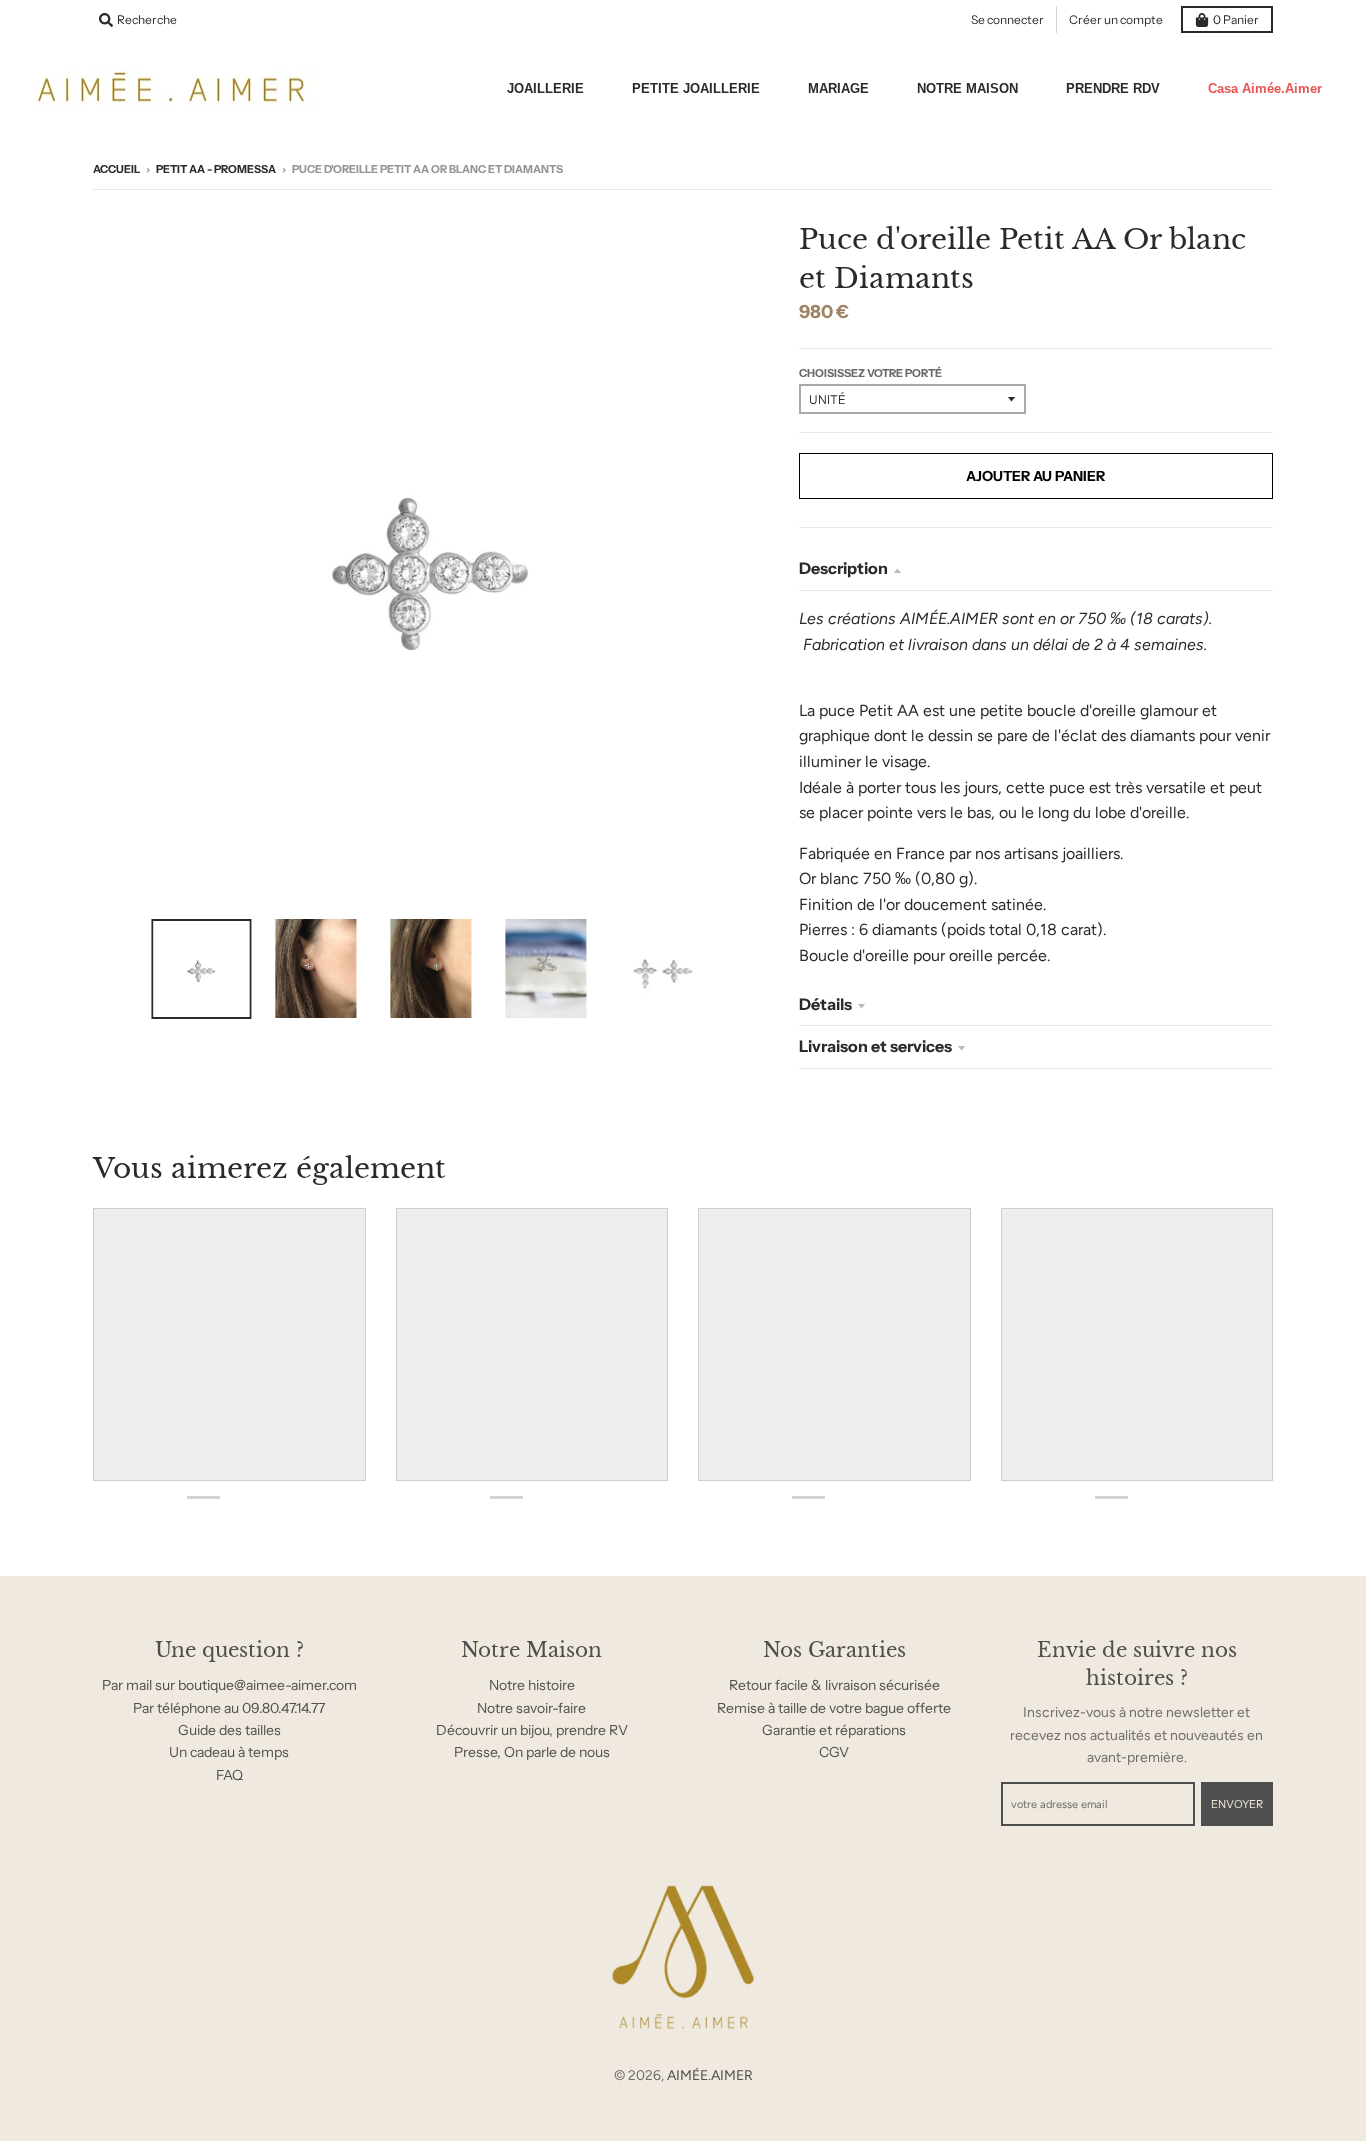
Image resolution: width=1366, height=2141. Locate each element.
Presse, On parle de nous (532, 1752)
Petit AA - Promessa (216, 169)
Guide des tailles (229, 1730)
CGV (834, 1752)
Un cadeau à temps (229, 1752)
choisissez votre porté (870, 373)
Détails (825, 1004)
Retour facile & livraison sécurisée (834, 1685)
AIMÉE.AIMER (710, 2075)
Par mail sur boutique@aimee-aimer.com (229, 1685)
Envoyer (1237, 1804)
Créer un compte (1116, 19)
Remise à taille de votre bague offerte (834, 1708)
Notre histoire (532, 1685)
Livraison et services (875, 1046)
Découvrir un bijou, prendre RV (532, 1730)
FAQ (229, 1775)
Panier (1236, 19)
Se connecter (1007, 19)
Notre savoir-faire (531, 1708)
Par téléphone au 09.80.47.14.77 (229, 1708)
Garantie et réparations (834, 1730)
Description (843, 568)
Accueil (116, 169)
